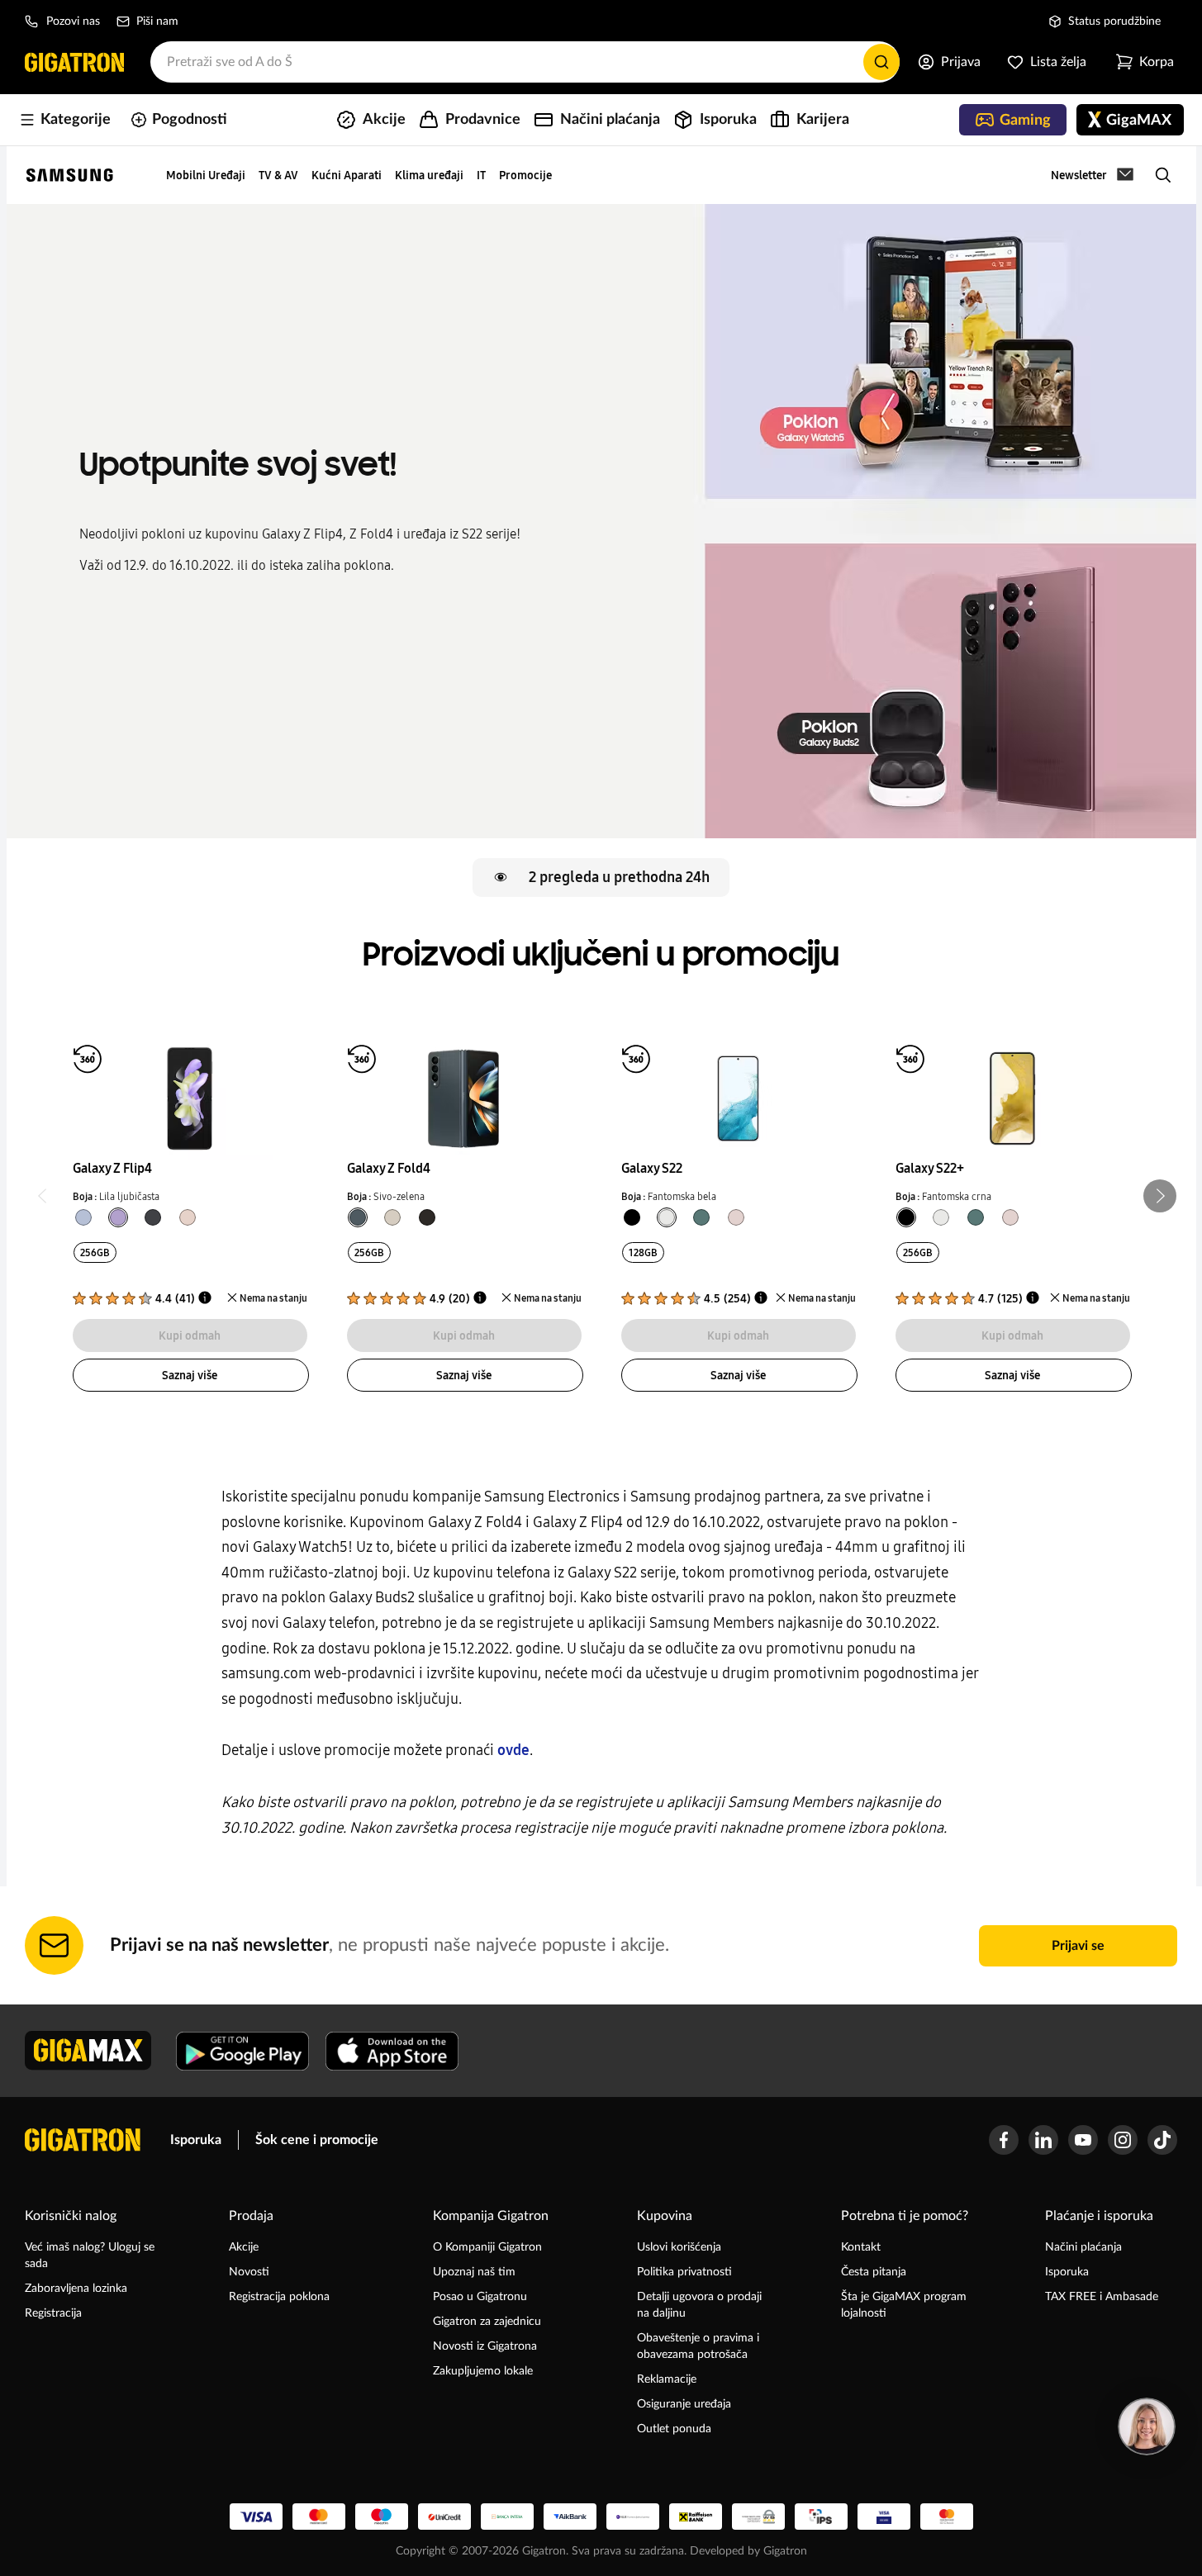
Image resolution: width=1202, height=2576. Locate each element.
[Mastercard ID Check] (947, 2517)
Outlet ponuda (674, 2429)
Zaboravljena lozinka (76, 2289)
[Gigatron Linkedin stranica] (1043, 2140)
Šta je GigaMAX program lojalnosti (904, 2305)
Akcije (244, 2247)
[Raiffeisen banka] (696, 2517)
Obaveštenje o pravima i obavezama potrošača (698, 2346)
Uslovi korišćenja (679, 2247)
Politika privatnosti (684, 2272)
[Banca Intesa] (507, 2517)
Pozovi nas (73, 21)
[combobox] (525, 62)
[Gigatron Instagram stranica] (1123, 2140)
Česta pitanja (874, 2272)
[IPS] (821, 2517)
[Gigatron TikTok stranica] (1162, 2140)
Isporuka (196, 2140)
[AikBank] (570, 2517)
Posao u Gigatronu (480, 2297)
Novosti (249, 2272)
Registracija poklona (279, 2297)
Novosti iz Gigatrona (485, 2346)
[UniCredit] (444, 2517)
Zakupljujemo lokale (483, 2371)
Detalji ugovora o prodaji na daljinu (699, 2305)
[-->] (189, 1089)
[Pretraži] (881, 62)
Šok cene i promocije (317, 2140)
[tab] (83, 1217)
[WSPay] (758, 2517)
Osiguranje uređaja (684, 2404)
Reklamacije (667, 2379)
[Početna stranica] (74, 62)
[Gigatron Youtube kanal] (1083, 2140)
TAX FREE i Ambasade (1102, 2297)
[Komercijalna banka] (633, 2517)
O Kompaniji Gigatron (487, 2247)
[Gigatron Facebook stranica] (1004, 2140)
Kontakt (861, 2247)
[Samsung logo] (70, 175)
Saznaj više (190, 1375)
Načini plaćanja (1083, 2247)
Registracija (53, 2313)
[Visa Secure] (884, 2517)
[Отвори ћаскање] (1147, 2427)
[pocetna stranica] (83, 2140)
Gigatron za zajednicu (487, 2322)
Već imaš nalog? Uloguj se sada (90, 2256)
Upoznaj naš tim (474, 2272)
